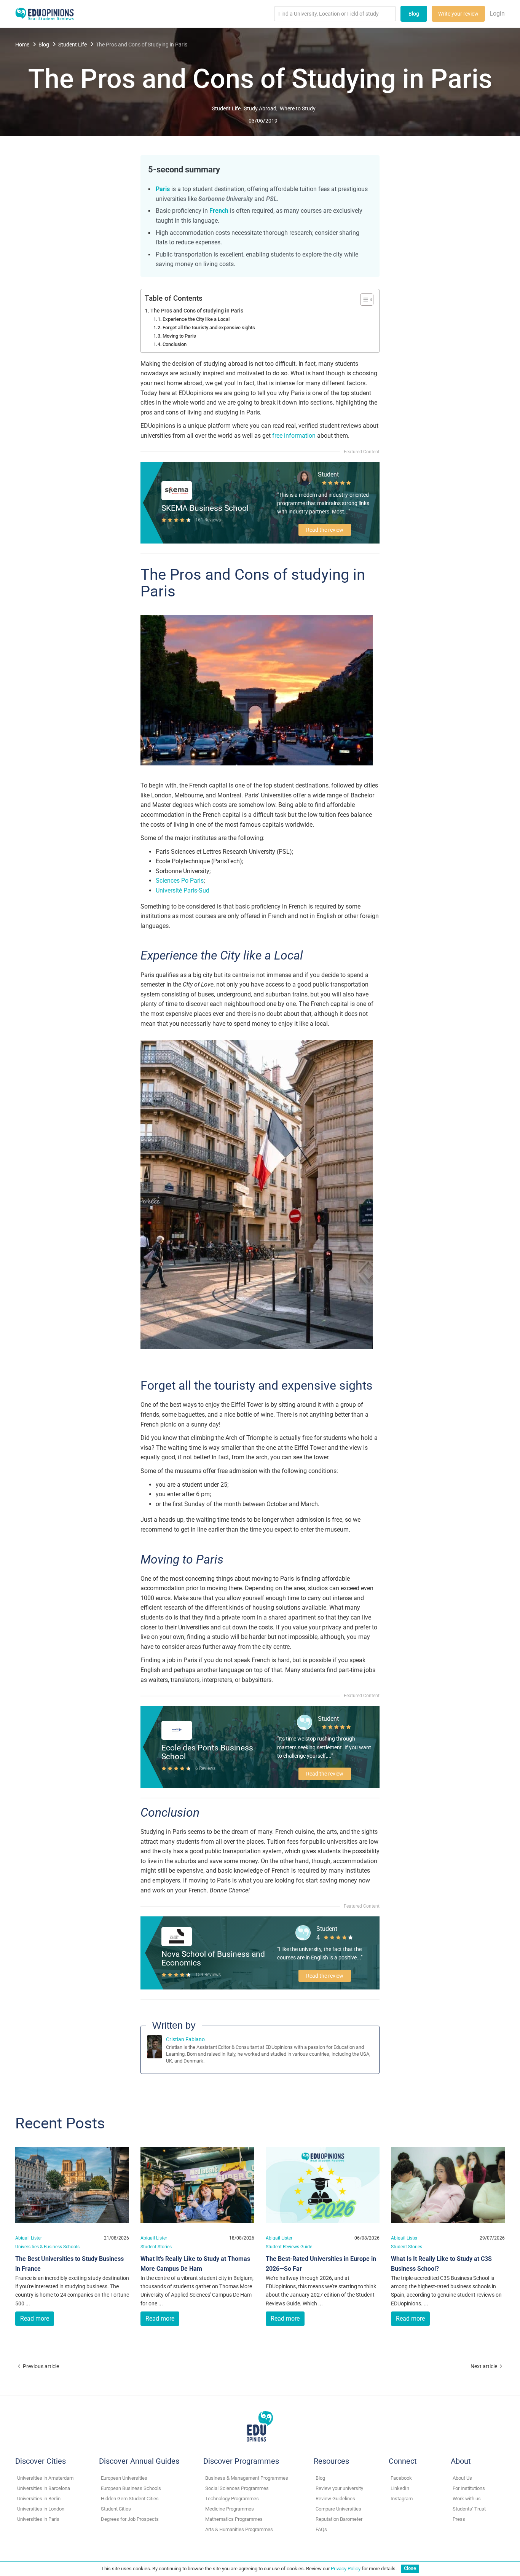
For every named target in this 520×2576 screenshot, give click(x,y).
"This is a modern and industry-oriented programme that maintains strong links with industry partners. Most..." (323, 503)
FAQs (321, 2529)
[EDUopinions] (45, 13)
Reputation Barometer (339, 2519)
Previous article (41, 2366)
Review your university (339, 2488)
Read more (35, 2319)
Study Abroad (260, 108)
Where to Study (298, 108)
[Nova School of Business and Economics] (177, 1936)
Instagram (402, 2499)
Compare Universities (338, 2509)
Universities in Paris (38, 2519)
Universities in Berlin (39, 2499)
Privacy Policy (346, 2568)
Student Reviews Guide (289, 2247)
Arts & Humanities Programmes (239, 2529)
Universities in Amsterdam (45, 2478)
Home (22, 45)
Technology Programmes (232, 2499)
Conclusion (175, 344)
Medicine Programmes (230, 2509)
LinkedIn (400, 2488)
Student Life (73, 45)
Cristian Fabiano (185, 2039)
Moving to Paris (179, 336)
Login (497, 14)
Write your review (458, 14)
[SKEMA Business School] (177, 490)
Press (459, 2519)
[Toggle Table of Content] (363, 300)
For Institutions (469, 2488)
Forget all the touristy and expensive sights (209, 328)
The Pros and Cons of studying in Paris (197, 311)
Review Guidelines (335, 2499)
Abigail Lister (29, 2238)
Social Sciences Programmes (237, 2488)
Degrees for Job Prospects (130, 2519)
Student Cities (116, 2509)
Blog (414, 14)
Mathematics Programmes (234, 2519)
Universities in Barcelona (44, 2488)
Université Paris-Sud (183, 890)
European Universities (124, 2478)
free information (294, 436)
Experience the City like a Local (196, 319)
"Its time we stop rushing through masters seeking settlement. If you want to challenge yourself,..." (324, 1747)
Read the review (325, 530)
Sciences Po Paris (180, 881)
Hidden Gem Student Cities (130, 2499)
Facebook (401, 2478)
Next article (484, 2366)
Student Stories (156, 2247)
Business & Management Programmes (247, 2478)
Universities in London (41, 2509)
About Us (462, 2478)
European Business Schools (131, 2488)
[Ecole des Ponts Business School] (177, 1730)
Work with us (467, 2499)
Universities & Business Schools (47, 2247)
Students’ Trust (469, 2509)
